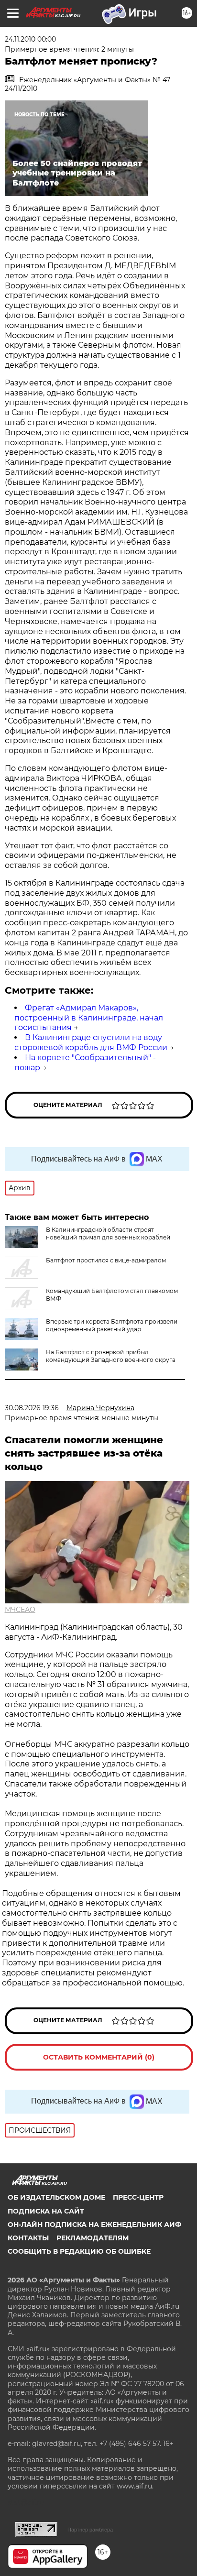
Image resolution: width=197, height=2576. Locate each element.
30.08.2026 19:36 (32, 1408)
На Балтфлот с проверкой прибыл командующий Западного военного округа (111, 1356)
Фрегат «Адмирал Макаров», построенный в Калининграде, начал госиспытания (89, 1018)
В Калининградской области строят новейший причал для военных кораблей (108, 1233)
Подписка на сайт (46, 2211)
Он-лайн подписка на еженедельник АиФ (94, 2225)
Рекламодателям (93, 2238)
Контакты (28, 2238)
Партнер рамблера (90, 2530)
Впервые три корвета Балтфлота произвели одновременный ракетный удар (112, 1325)
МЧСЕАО (20, 1610)
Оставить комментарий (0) (99, 2057)
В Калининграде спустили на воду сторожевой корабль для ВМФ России (91, 1042)
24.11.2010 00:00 (30, 39)
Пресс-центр (138, 2197)
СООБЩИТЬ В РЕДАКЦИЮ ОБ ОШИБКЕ (79, 2251)
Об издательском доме (56, 2197)
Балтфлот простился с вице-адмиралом (106, 1260)
